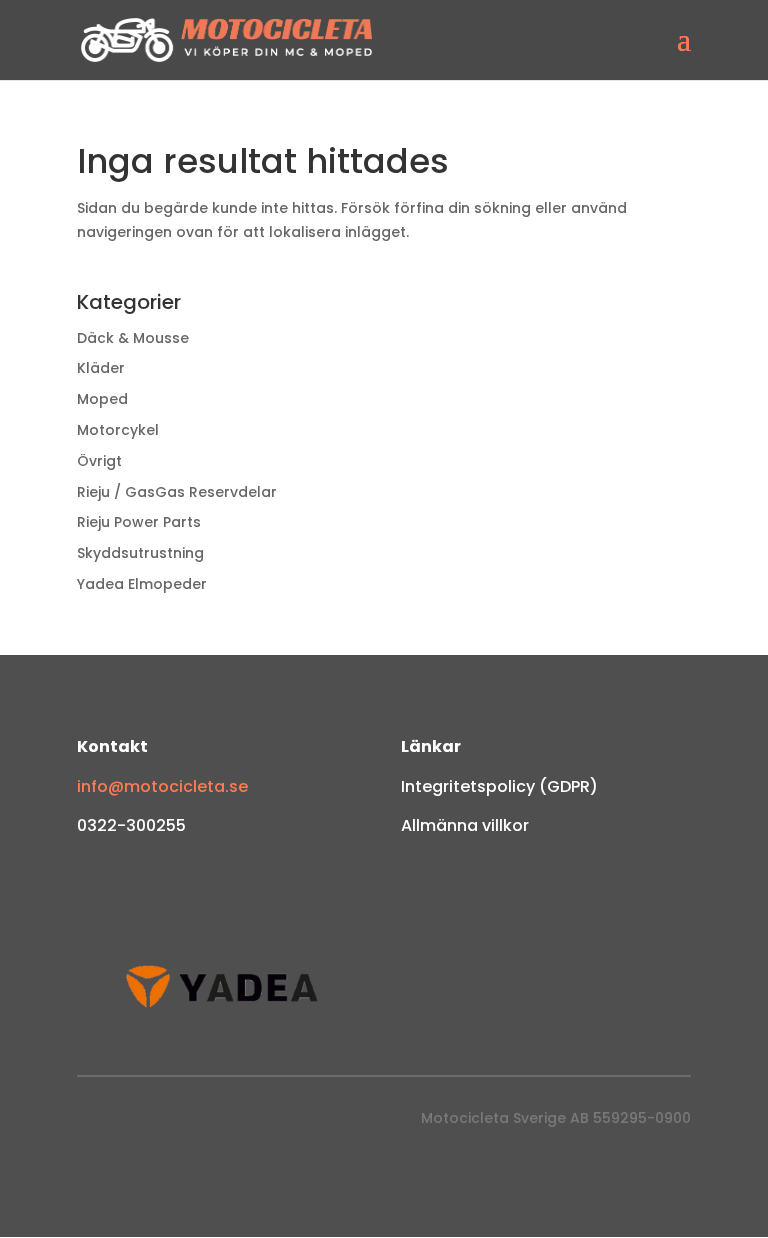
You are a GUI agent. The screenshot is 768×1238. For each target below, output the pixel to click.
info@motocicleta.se (162, 786)
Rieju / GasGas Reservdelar (177, 492)
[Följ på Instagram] (133, 1123)
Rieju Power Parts (139, 522)
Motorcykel (118, 430)
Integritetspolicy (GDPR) (499, 786)
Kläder (101, 368)
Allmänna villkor (465, 825)
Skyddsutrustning (140, 553)
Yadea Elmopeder (142, 584)
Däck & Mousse (133, 338)
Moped (102, 399)
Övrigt (99, 461)
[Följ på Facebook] (93, 1123)
